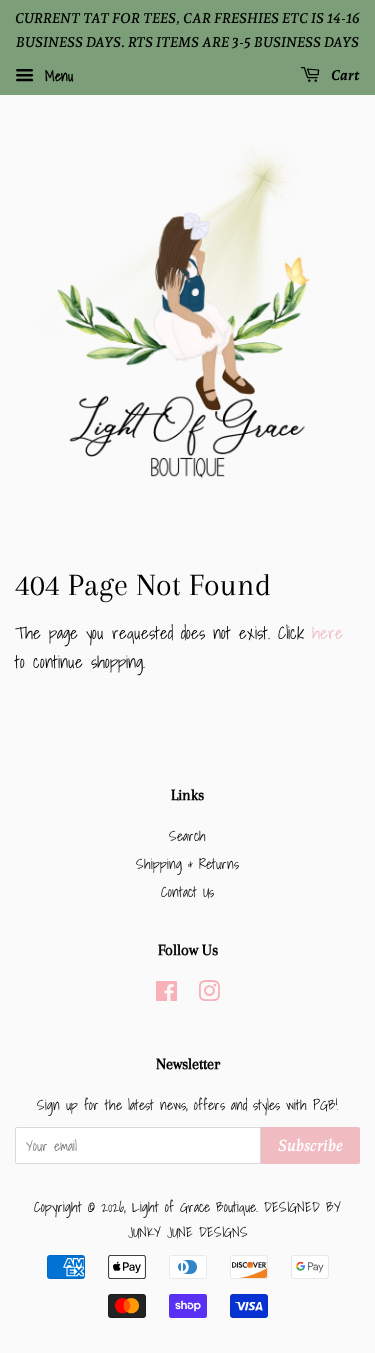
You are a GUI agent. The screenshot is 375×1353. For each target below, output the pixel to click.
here (327, 632)
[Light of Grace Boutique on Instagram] (209, 994)
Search (187, 835)
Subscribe (310, 1145)
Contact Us (187, 891)
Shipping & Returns (187, 863)
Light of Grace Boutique (194, 1206)
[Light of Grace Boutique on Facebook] (166, 994)
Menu (56, 75)
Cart (344, 75)
